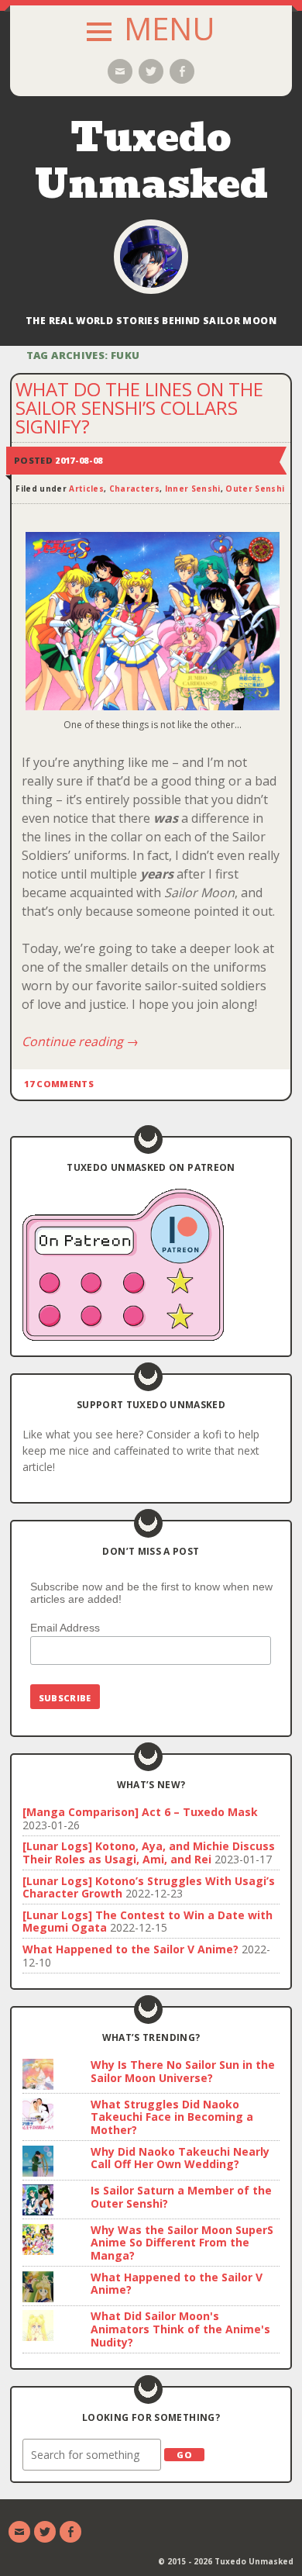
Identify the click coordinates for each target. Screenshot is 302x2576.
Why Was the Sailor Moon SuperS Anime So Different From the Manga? (182, 2243)
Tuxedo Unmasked (151, 161)
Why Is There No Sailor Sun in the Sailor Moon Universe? (183, 2071)
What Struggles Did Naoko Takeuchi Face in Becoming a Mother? (172, 2117)
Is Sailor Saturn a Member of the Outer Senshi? (181, 2197)
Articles (86, 489)
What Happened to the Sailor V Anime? (130, 1949)
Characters (134, 489)
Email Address (65, 1628)
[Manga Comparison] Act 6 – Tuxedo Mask (140, 1812)
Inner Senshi (193, 489)
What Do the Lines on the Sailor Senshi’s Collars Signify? (139, 407)
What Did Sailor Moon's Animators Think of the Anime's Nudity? (180, 2329)
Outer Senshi (255, 489)
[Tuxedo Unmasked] (151, 257)
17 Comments (59, 1084)
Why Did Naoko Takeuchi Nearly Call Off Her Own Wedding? (180, 2158)
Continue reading (80, 1041)
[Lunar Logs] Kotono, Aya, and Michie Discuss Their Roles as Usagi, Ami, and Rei (149, 1853)
